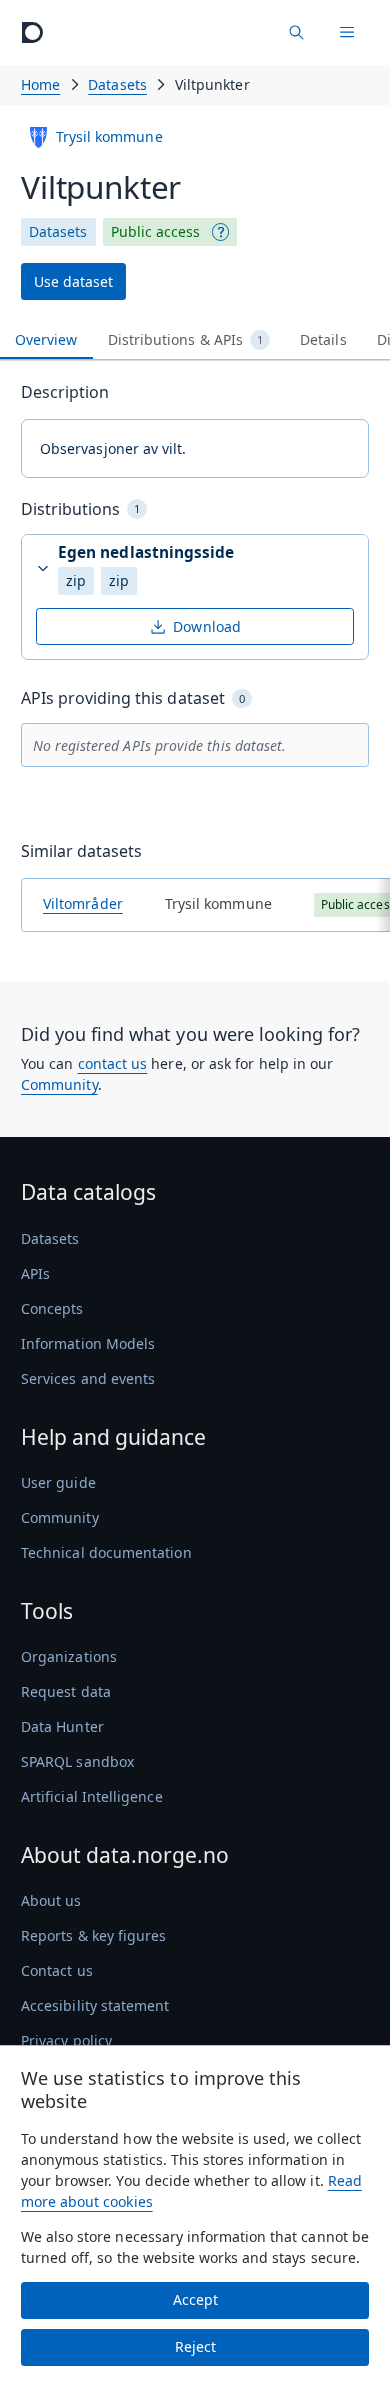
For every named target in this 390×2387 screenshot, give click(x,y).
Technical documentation (106, 1552)
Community (59, 1084)
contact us (113, 1063)
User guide (58, 1482)
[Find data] (296, 32)
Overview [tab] (46, 339)
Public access (156, 231)
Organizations (69, 1656)
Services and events (88, 1378)
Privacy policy (66, 2040)
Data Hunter (62, 1726)
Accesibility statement (95, 2005)
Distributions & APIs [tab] (186, 339)
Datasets (117, 84)
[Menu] (347, 32)
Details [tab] (323, 339)
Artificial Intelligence (92, 1796)
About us (51, 1900)
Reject (195, 2346)
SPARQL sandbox (77, 1761)
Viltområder (83, 903)
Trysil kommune (109, 136)
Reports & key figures (93, 1935)
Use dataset (73, 281)
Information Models (88, 1343)
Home (40, 84)
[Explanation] (221, 232)
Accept (195, 2299)
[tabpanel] (195, 664)
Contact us (57, 1970)
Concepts (52, 1308)
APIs (35, 1273)
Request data (66, 1691)
